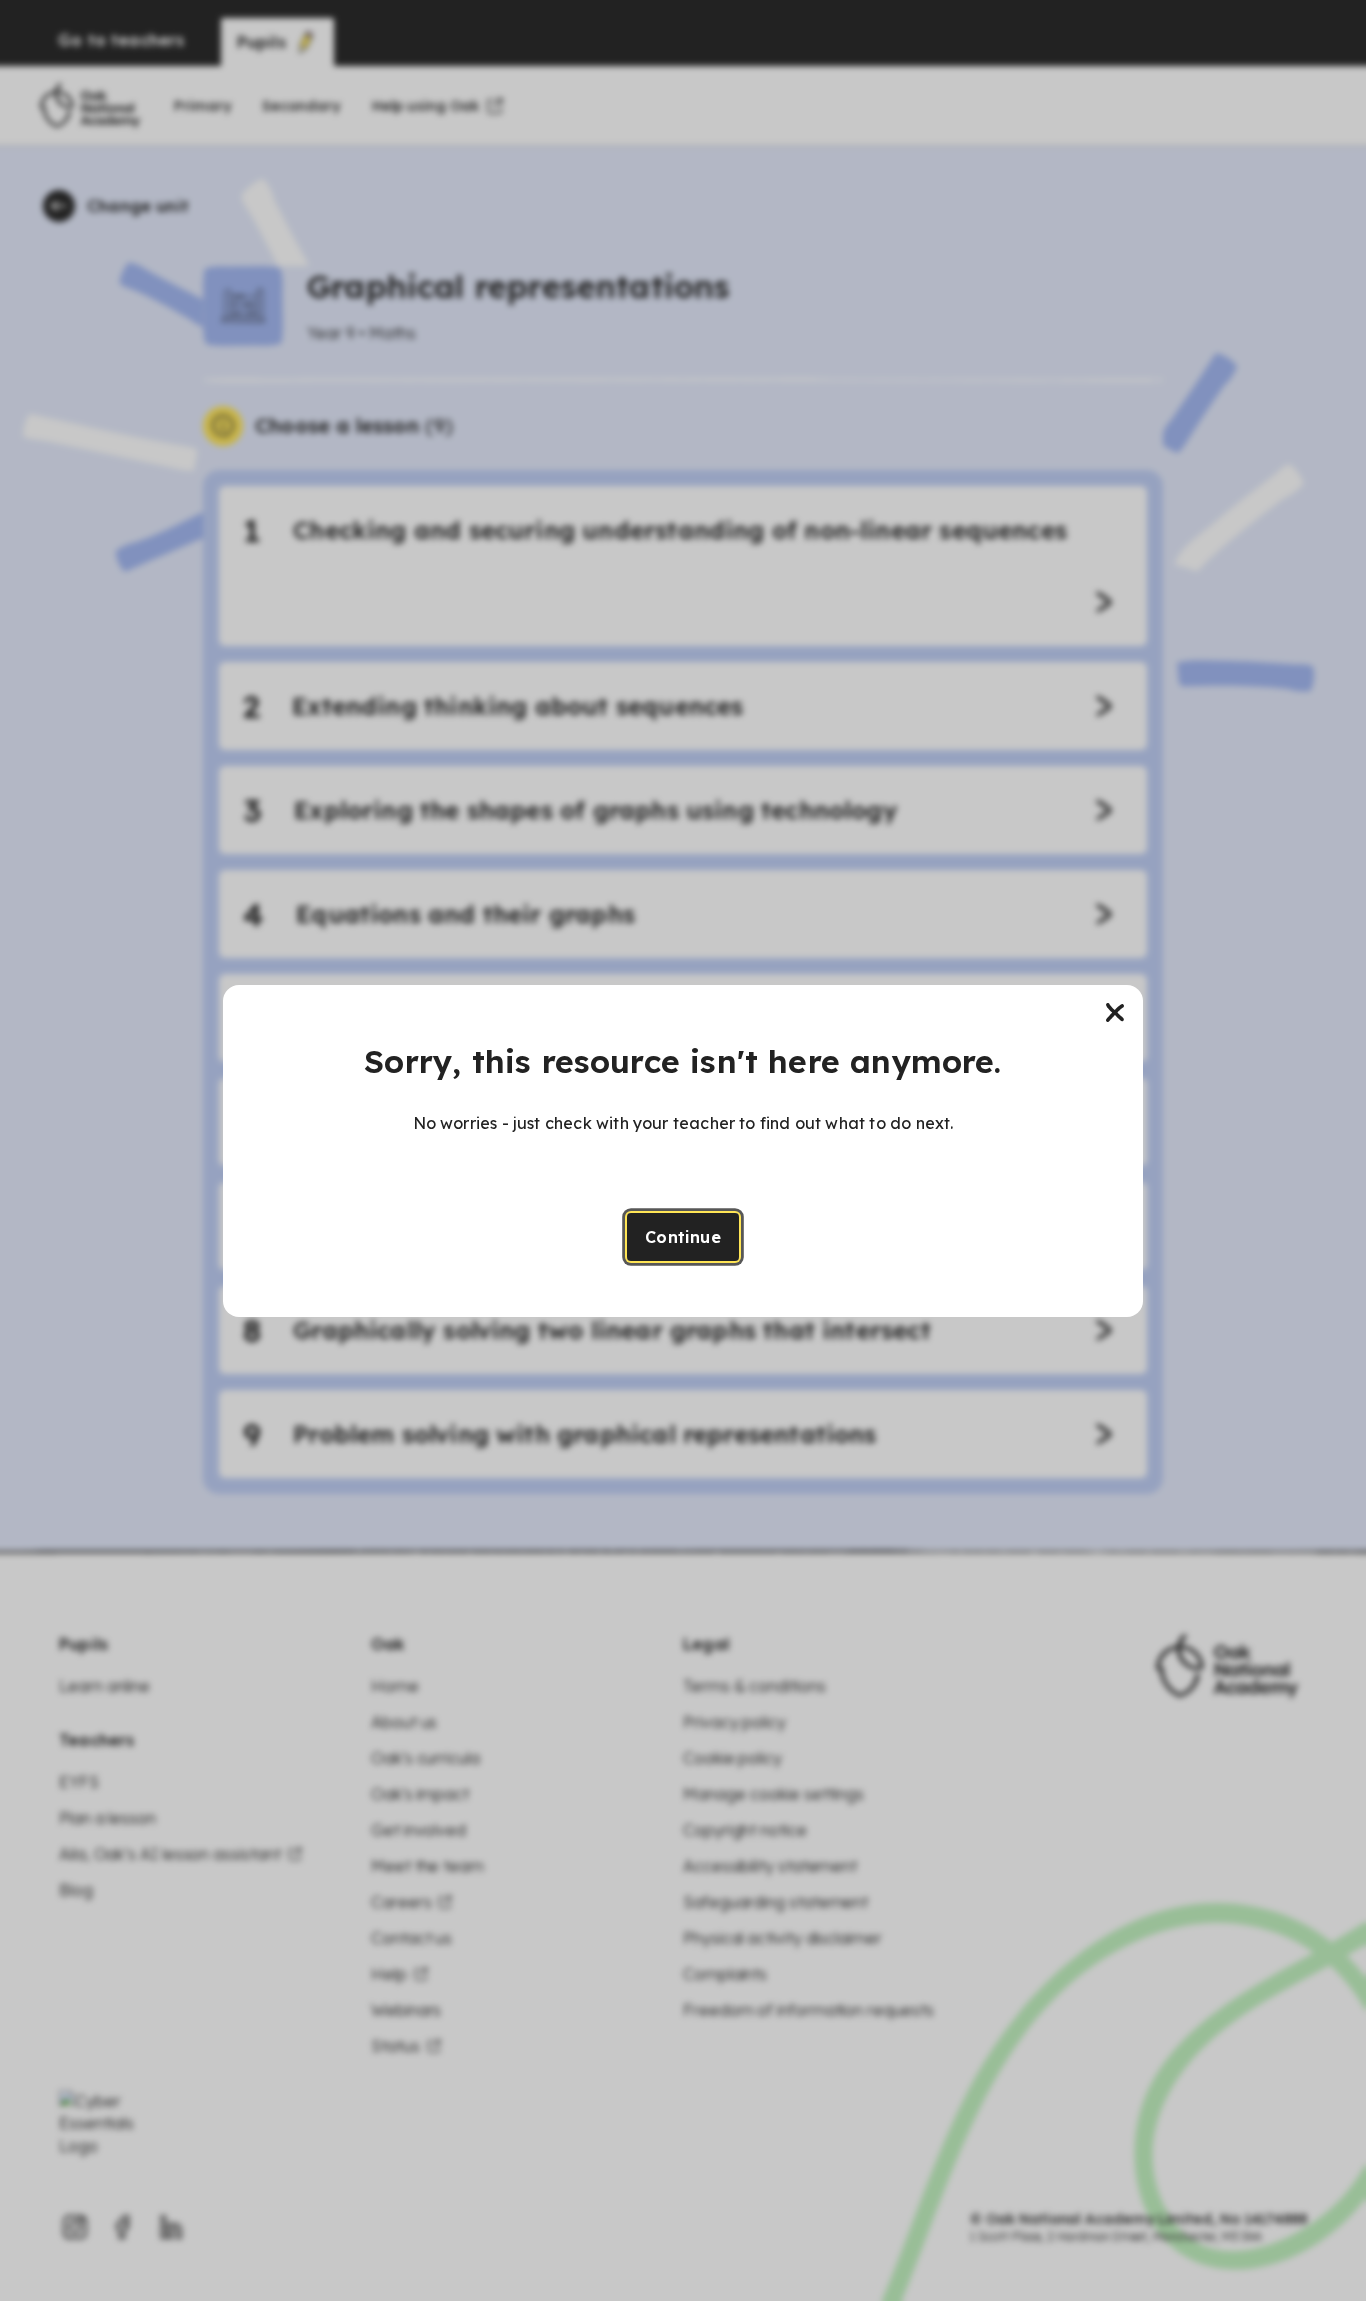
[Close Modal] (1115, 1013)
